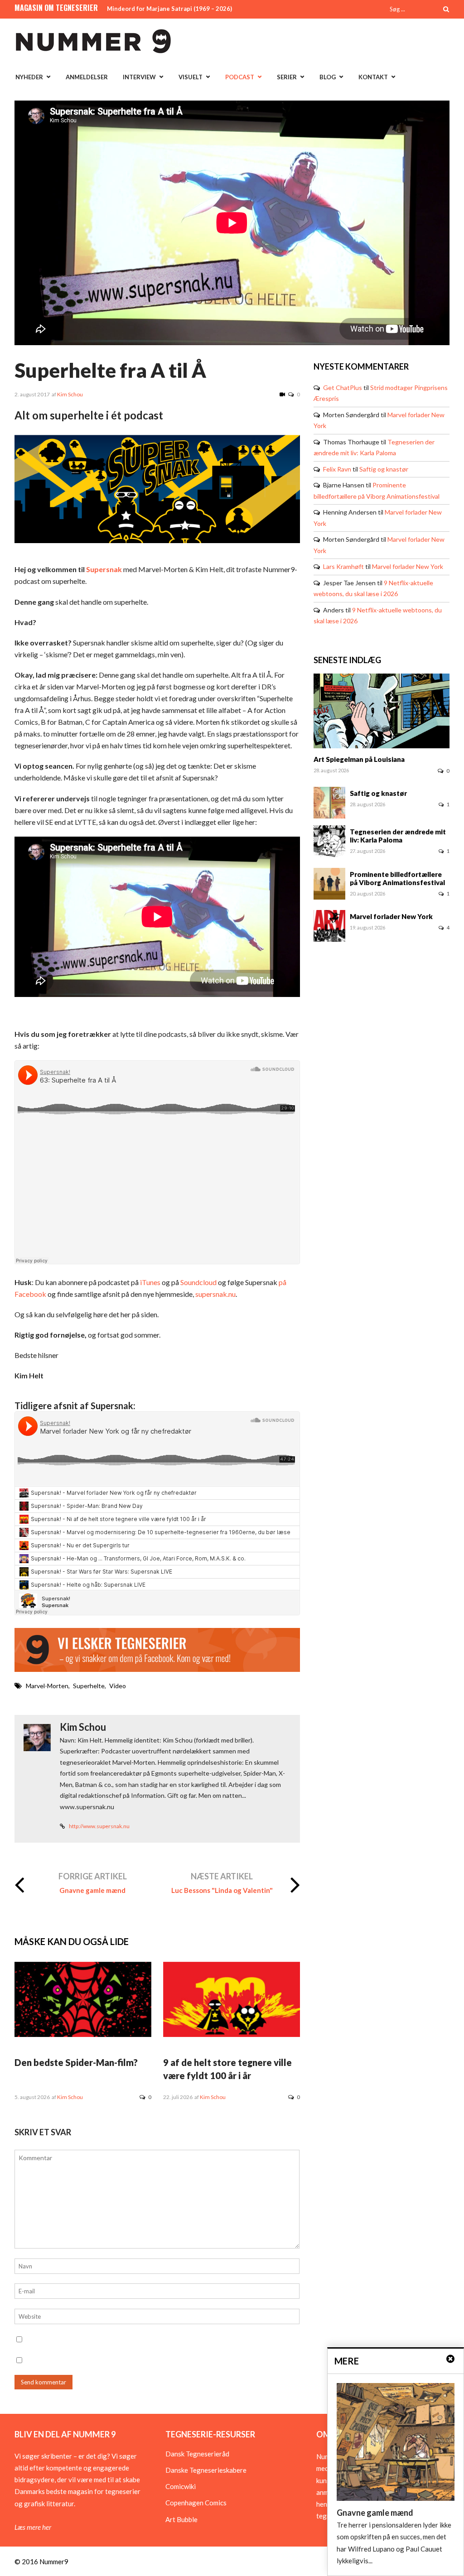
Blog (328, 77)
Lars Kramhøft (343, 566)
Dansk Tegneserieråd (197, 2454)
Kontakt (373, 77)
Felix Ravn (337, 469)
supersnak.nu (215, 1294)
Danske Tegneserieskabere (206, 2470)
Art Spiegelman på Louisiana (359, 759)
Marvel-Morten (47, 1686)
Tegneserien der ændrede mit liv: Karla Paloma (398, 836)
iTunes (150, 1282)
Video (118, 1686)
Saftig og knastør (384, 469)
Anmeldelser (87, 77)
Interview (139, 77)
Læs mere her (33, 2527)
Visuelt (191, 77)
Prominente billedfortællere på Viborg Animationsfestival (397, 878)
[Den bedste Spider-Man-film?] (83, 2034)
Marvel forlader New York (408, 566)
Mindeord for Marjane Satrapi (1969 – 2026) (169, 9)
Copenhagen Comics (196, 2503)
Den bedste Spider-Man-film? (76, 2062)
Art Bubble (181, 2519)
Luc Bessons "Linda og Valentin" (222, 1890)
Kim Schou (70, 394)
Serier (287, 77)
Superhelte (89, 1686)
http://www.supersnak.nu (99, 1826)
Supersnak (104, 569)
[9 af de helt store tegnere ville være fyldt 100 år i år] (232, 2034)
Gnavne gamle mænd (92, 1890)
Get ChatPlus (343, 388)
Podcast (240, 77)
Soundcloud (198, 1282)
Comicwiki (181, 2486)
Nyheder (29, 77)
